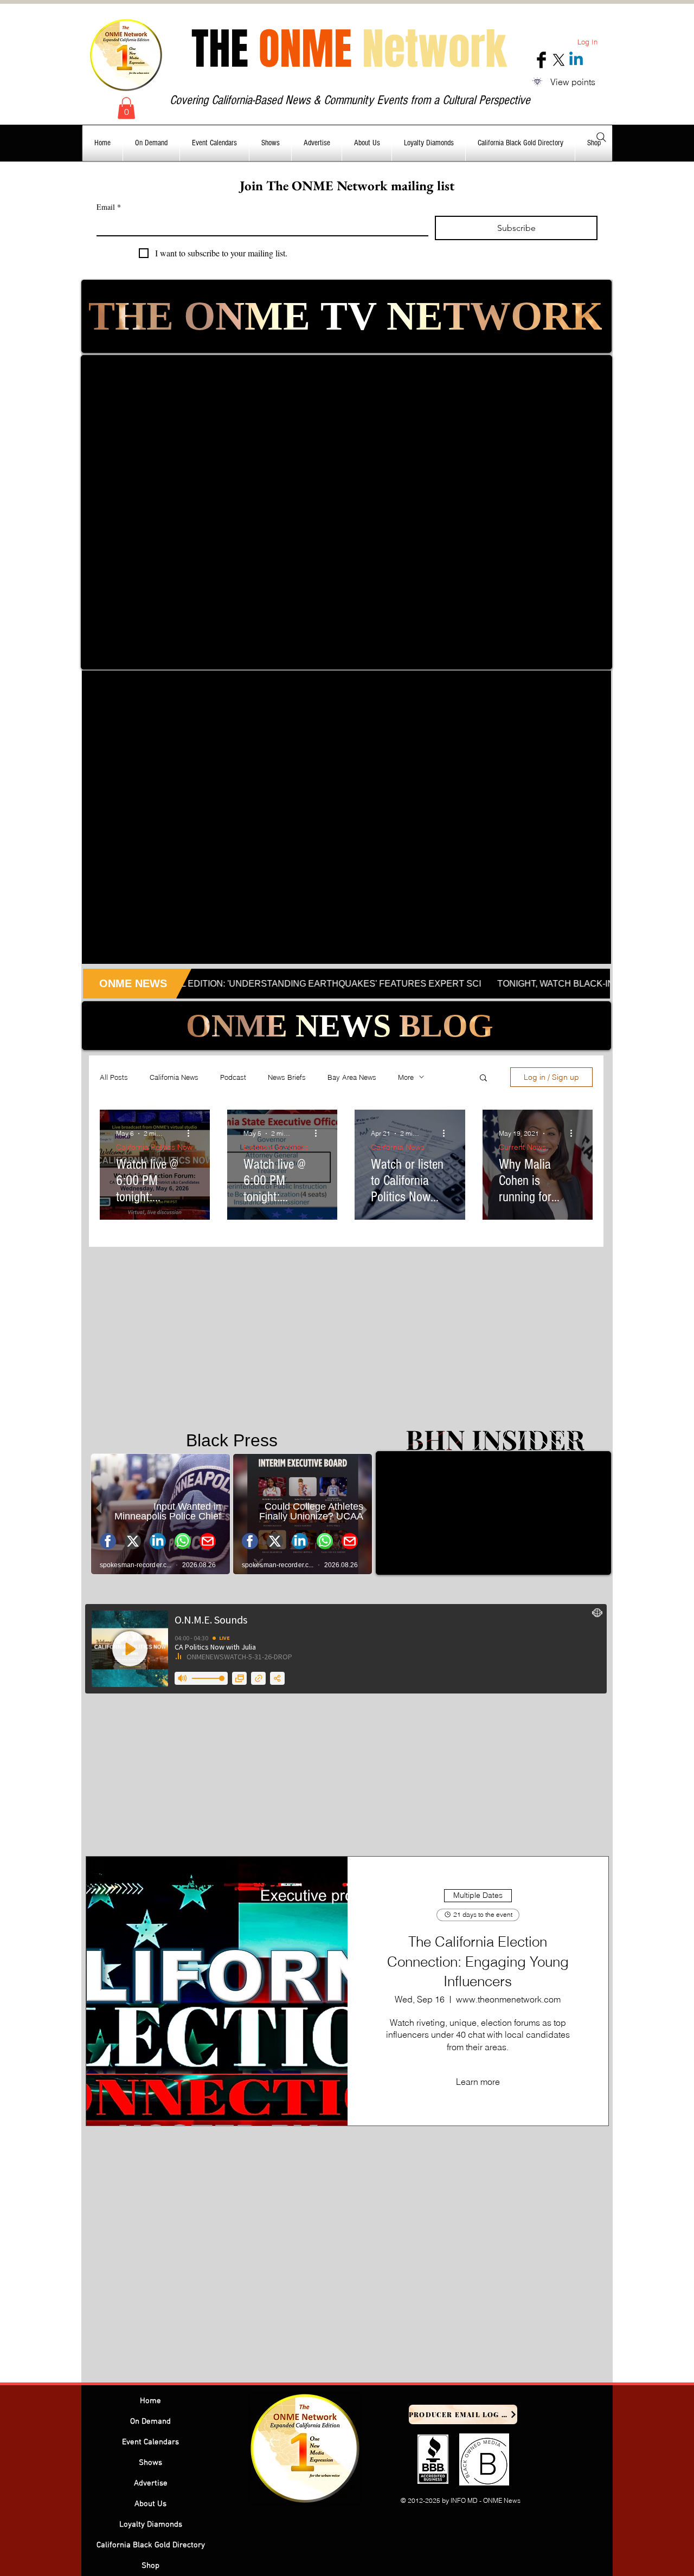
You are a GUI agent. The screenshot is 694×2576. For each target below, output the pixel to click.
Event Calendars (150, 2442)
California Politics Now (154, 1147)
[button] (126, 108)
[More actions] (192, 1134)
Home (150, 2401)
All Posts (114, 1077)
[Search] (601, 137)
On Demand (150, 2422)
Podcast (233, 1077)
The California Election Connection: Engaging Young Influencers (478, 1962)
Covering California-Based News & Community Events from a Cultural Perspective (350, 100)
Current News (522, 1147)
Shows (150, 2463)
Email (109, 207)
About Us (150, 2504)
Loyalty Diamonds (151, 2525)
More (406, 1077)
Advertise (151, 2483)
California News (174, 1077)
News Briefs (287, 1077)
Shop (150, 2566)
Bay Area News (352, 1077)
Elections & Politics (276, 1147)
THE (349, 49)
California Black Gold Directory (151, 2545)
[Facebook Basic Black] (541, 60)
